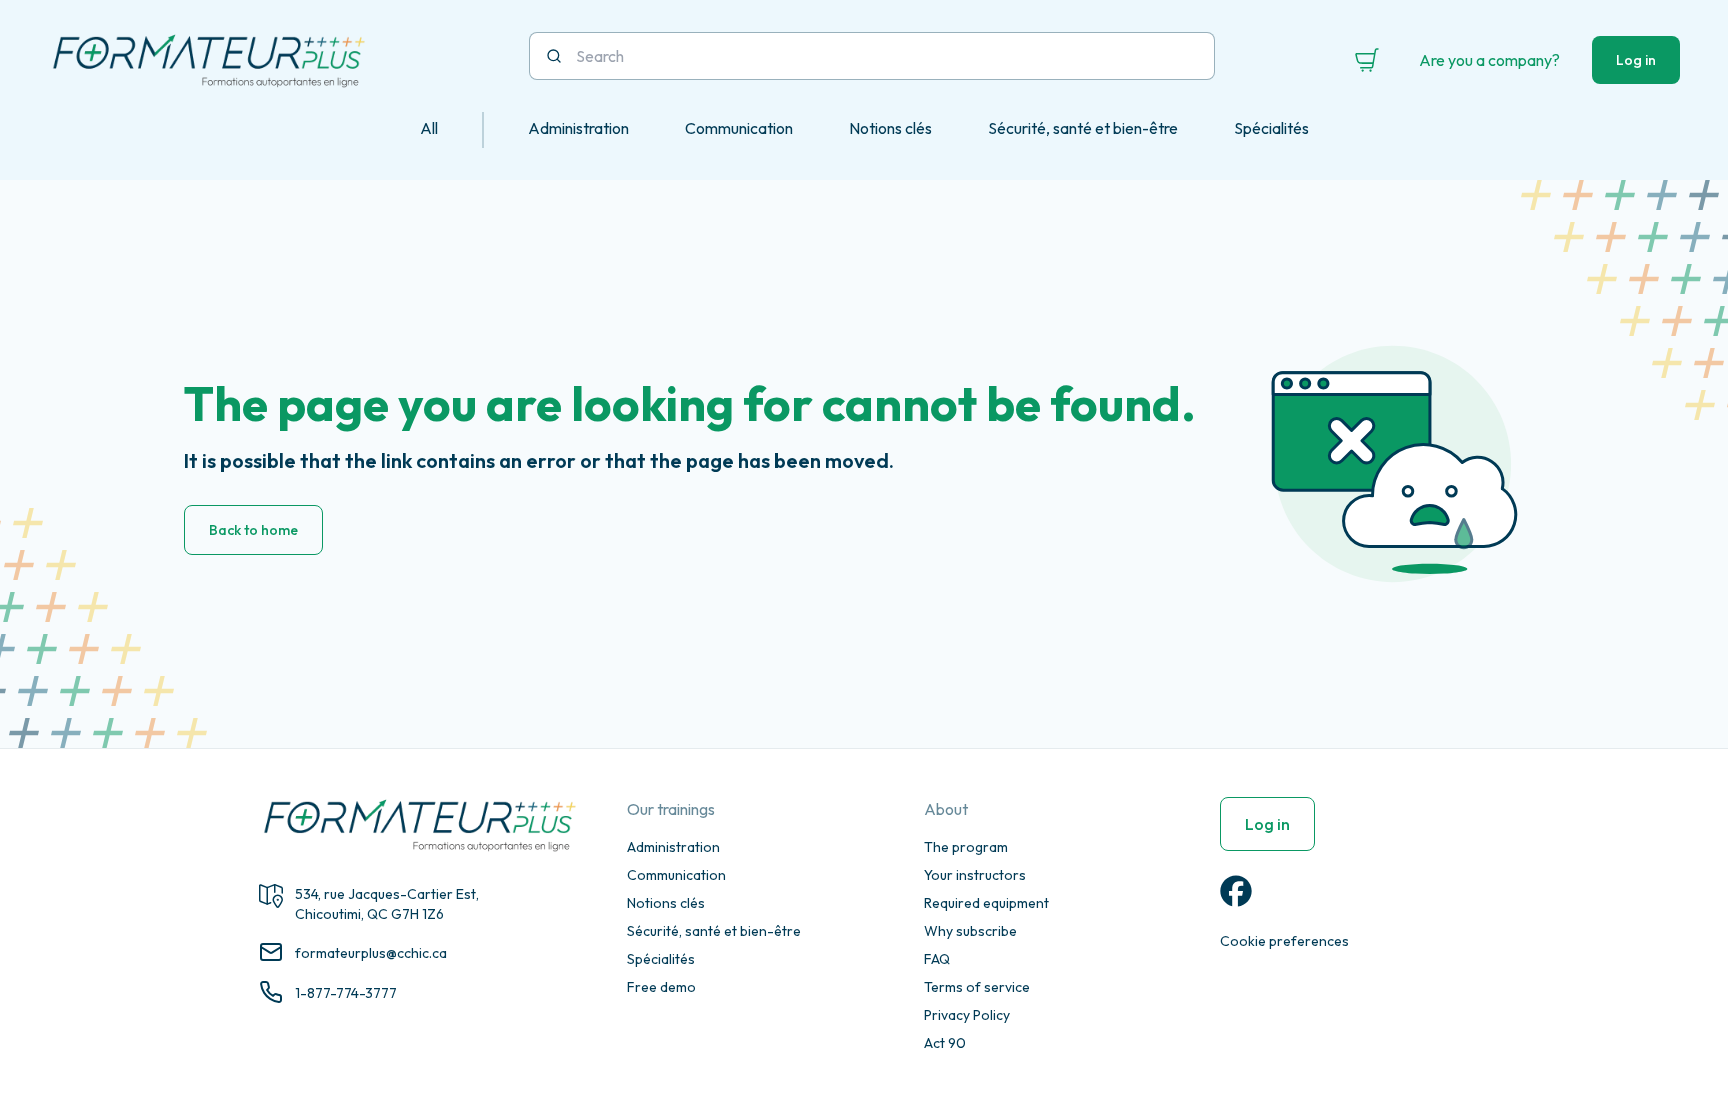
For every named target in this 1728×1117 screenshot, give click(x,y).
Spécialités (661, 959)
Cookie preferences (1284, 941)
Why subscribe (970, 931)
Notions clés (666, 903)
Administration (673, 847)
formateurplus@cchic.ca (371, 953)
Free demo (661, 987)
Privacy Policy (967, 1015)
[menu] (864, 130)
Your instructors (975, 875)
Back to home (253, 530)
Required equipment (986, 903)
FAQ (937, 959)
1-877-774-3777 (346, 993)
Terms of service (977, 987)
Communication (676, 875)
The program (966, 847)
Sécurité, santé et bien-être (714, 931)
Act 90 (945, 1043)
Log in (1636, 60)
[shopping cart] (1367, 60)
